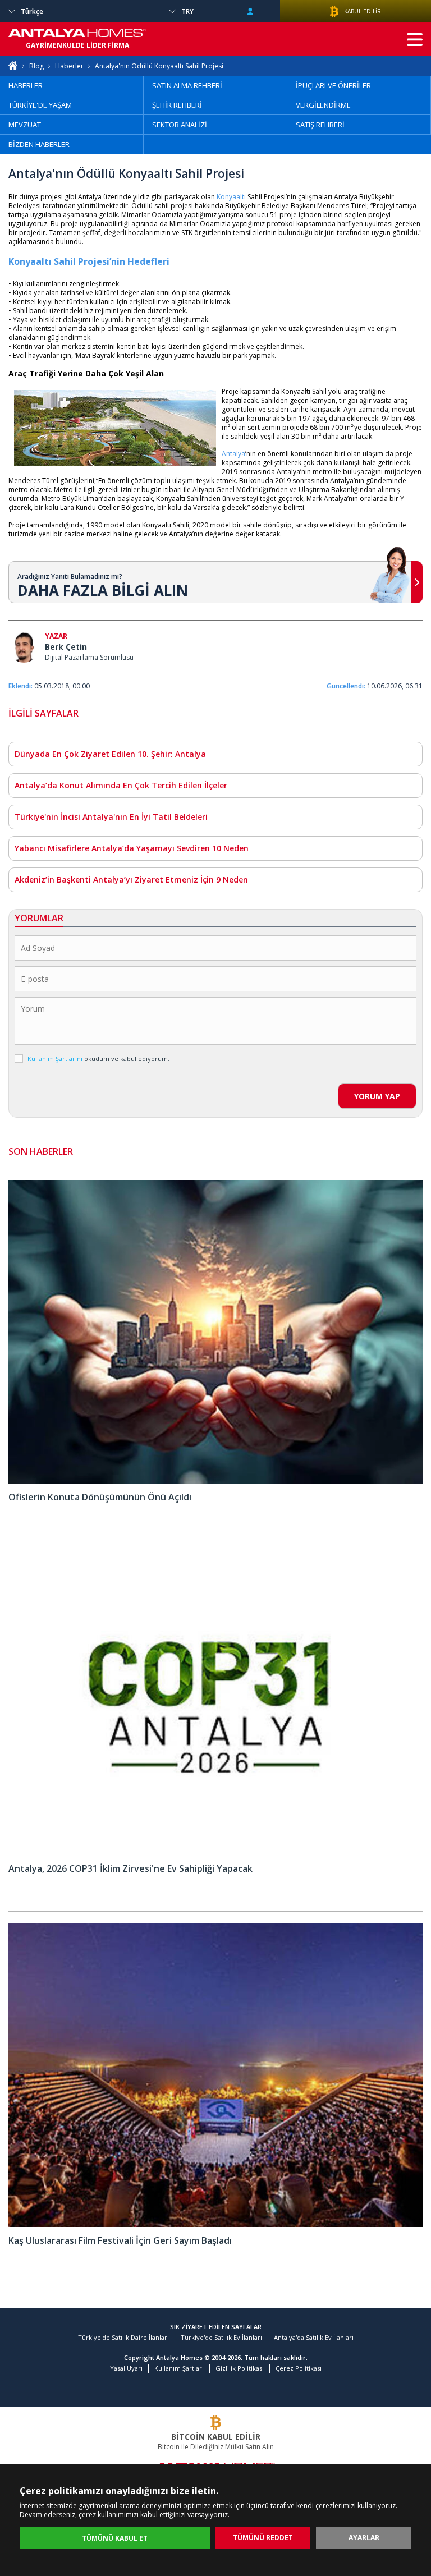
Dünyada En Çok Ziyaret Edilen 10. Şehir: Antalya (110, 754)
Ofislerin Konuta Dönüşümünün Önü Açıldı (100, 1497)
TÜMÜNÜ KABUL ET (115, 2538)
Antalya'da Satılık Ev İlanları (314, 2337)
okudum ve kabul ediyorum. (98, 1059)
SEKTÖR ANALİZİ (180, 125)
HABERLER (26, 85)
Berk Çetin (66, 647)
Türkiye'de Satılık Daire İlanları (123, 2337)
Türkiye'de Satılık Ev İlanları (221, 2337)
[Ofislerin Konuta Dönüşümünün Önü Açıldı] (215, 1481)
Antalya (233, 454)
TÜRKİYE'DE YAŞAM (40, 105)
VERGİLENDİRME (323, 105)
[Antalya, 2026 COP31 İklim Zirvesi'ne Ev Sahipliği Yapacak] (215, 1852)
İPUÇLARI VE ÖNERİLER (333, 85)
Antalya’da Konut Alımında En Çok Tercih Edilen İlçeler (121, 785)
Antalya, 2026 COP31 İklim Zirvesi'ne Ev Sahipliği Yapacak (130, 1868)
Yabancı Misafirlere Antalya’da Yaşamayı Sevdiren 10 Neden (132, 848)
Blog (36, 66)
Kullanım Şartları (179, 2368)
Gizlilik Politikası (240, 2368)
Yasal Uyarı (126, 2368)
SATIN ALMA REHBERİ (187, 85)
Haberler (69, 66)
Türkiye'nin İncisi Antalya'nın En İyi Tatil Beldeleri (111, 817)
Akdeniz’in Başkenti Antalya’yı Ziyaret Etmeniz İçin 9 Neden (131, 880)
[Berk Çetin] (24, 648)
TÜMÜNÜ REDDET (263, 2538)
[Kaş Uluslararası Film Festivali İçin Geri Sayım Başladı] (215, 2224)
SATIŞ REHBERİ (320, 125)
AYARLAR (364, 2538)
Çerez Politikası (299, 2368)
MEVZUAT (25, 125)
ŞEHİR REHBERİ (177, 105)
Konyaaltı (231, 197)
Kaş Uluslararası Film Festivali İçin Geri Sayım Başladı (120, 2240)
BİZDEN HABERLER (39, 144)
